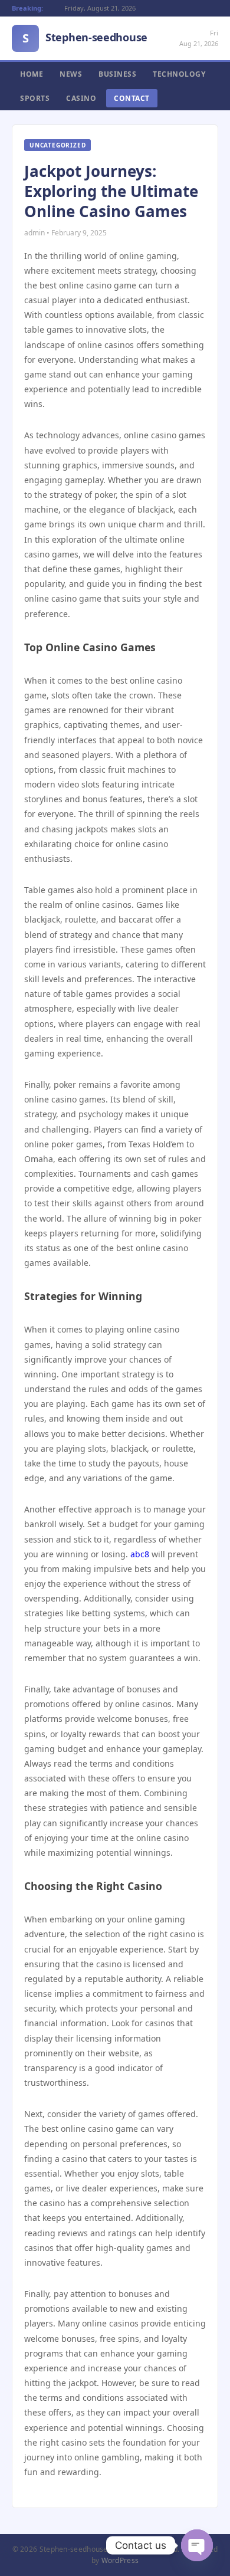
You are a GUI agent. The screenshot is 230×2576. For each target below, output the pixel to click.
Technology (179, 74)
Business (117, 74)
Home (32, 74)
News (71, 74)
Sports (35, 98)
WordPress (120, 2560)
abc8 (140, 1554)
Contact (132, 98)
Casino (81, 98)
